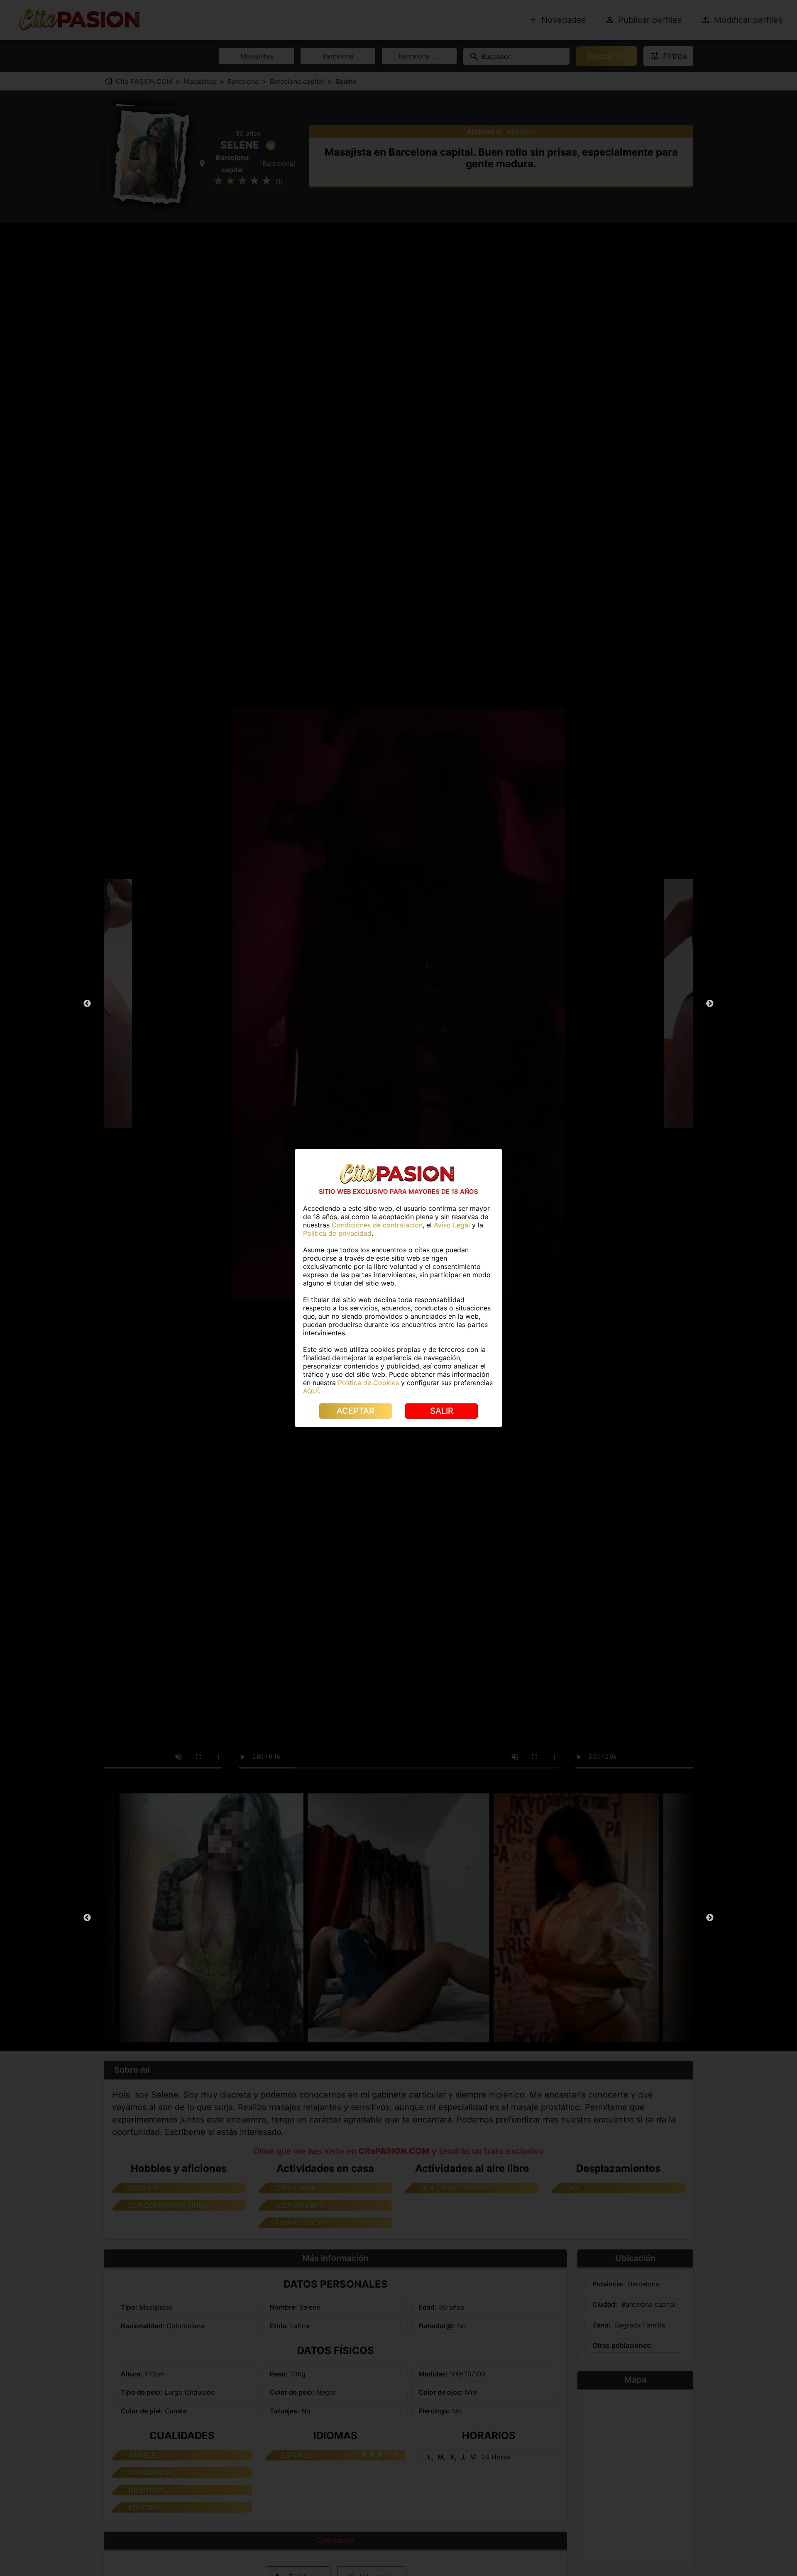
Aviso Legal (452, 1225)
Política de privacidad (337, 1233)
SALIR (442, 1411)
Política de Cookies (368, 1383)
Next (710, 1004)
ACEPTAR (356, 1411)
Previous (87, 1004)
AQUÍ (311, 1391)
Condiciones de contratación (377, 1225)
